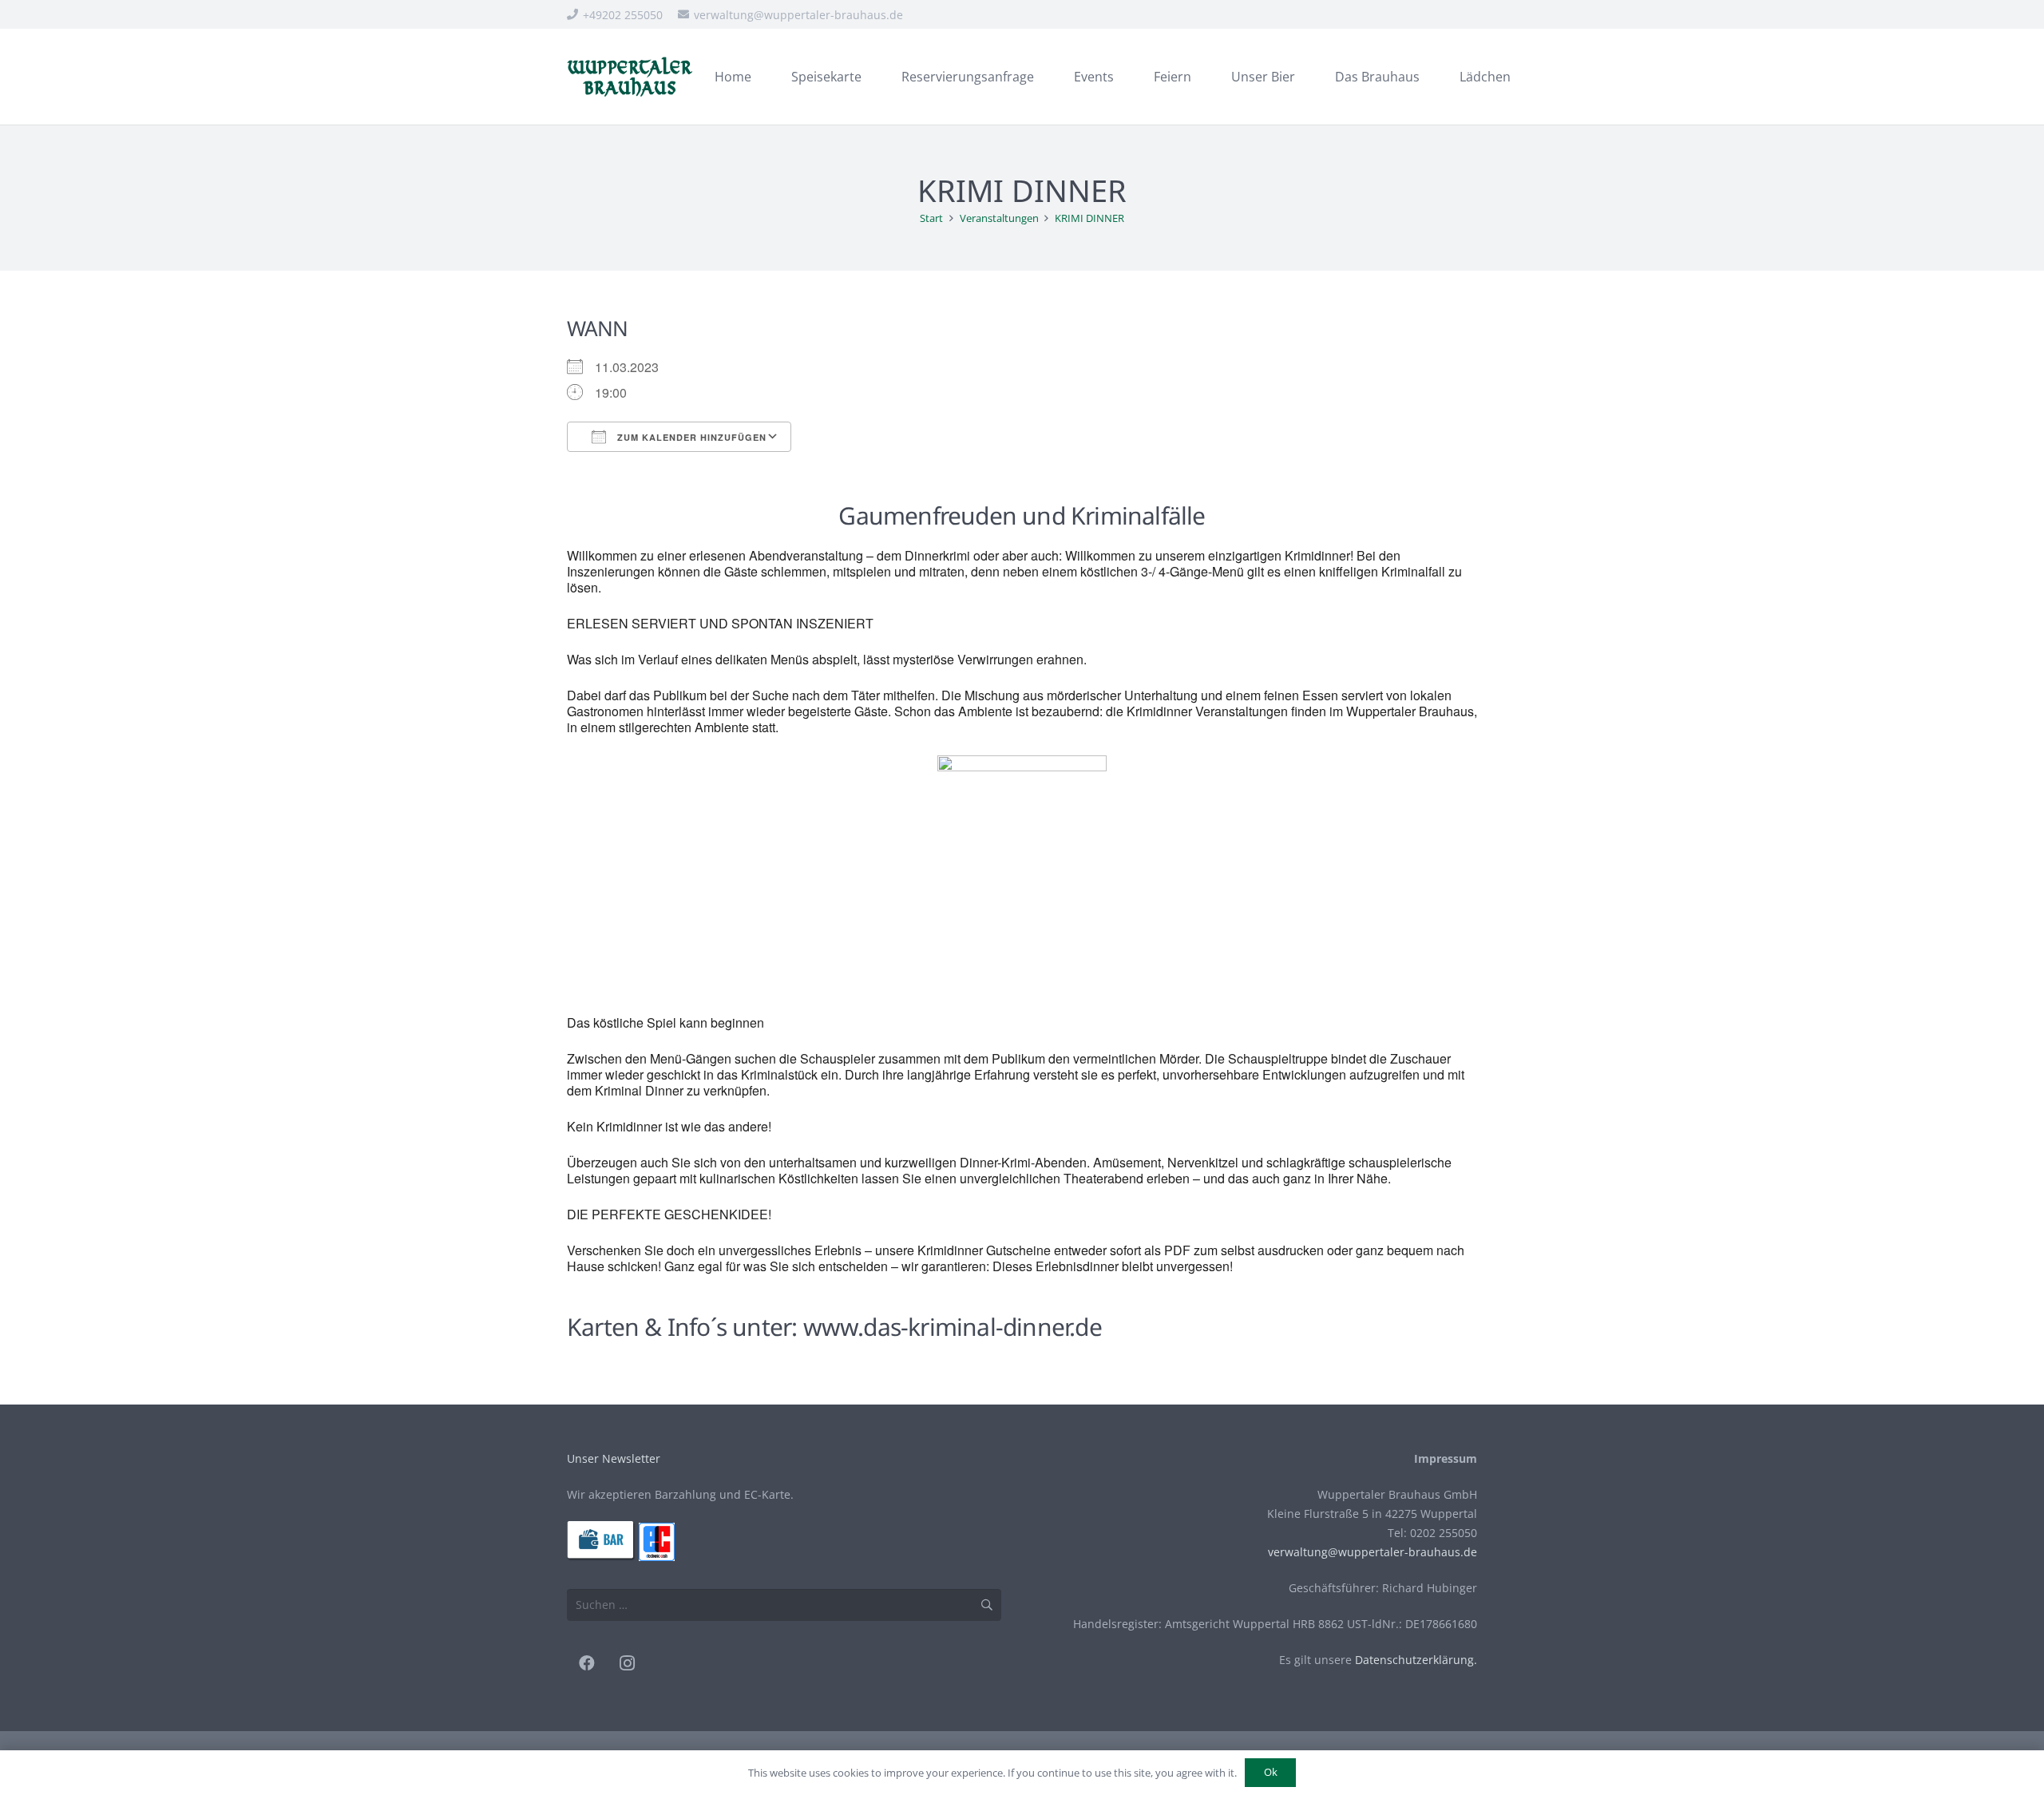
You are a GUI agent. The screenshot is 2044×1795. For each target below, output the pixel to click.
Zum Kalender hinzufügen (690, 437)
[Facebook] (587, 1663)
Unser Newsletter (614, 1458)
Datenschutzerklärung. (1416, 1660)
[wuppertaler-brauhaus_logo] (630, 77)
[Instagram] (627, 1663)
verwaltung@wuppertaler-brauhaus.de (1373, 1552)
